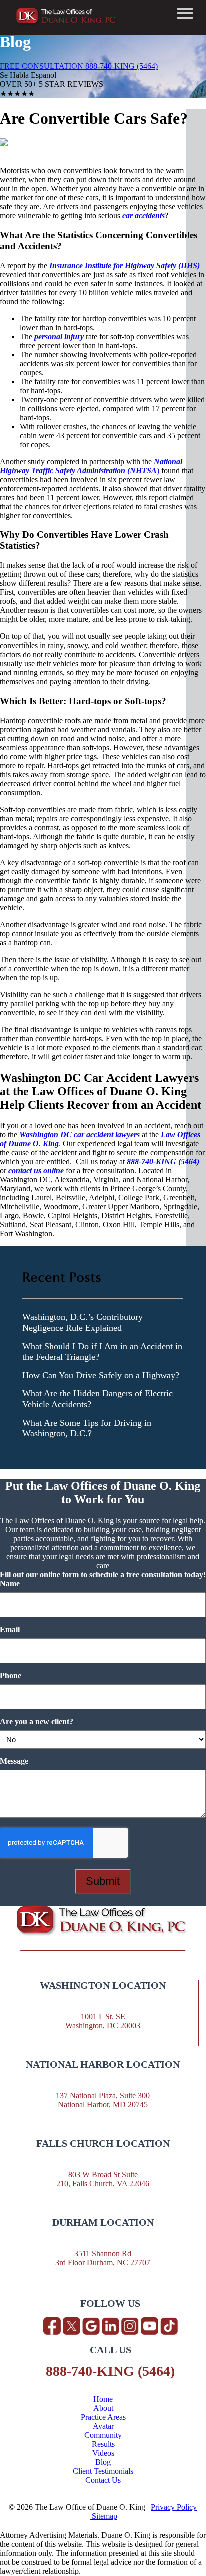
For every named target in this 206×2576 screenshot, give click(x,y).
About (103, 2408)
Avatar (103, 2426)
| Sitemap (103, 2516)
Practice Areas (103, 2417)
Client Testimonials (103, 2471)
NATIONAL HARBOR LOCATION (103, 2064)
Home (103, 2399)
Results (103, 2444)
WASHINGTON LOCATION (103, 1985)
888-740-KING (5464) (110, 2371)
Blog (103, 2462)
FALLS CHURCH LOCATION (103, 2143)
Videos (103, 2453)
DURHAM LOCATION (103, 2222)
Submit (103, 1881)
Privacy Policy (174, 2507)
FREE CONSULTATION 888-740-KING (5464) (79, 66)
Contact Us (103, 2480)
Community (103, 2435)
